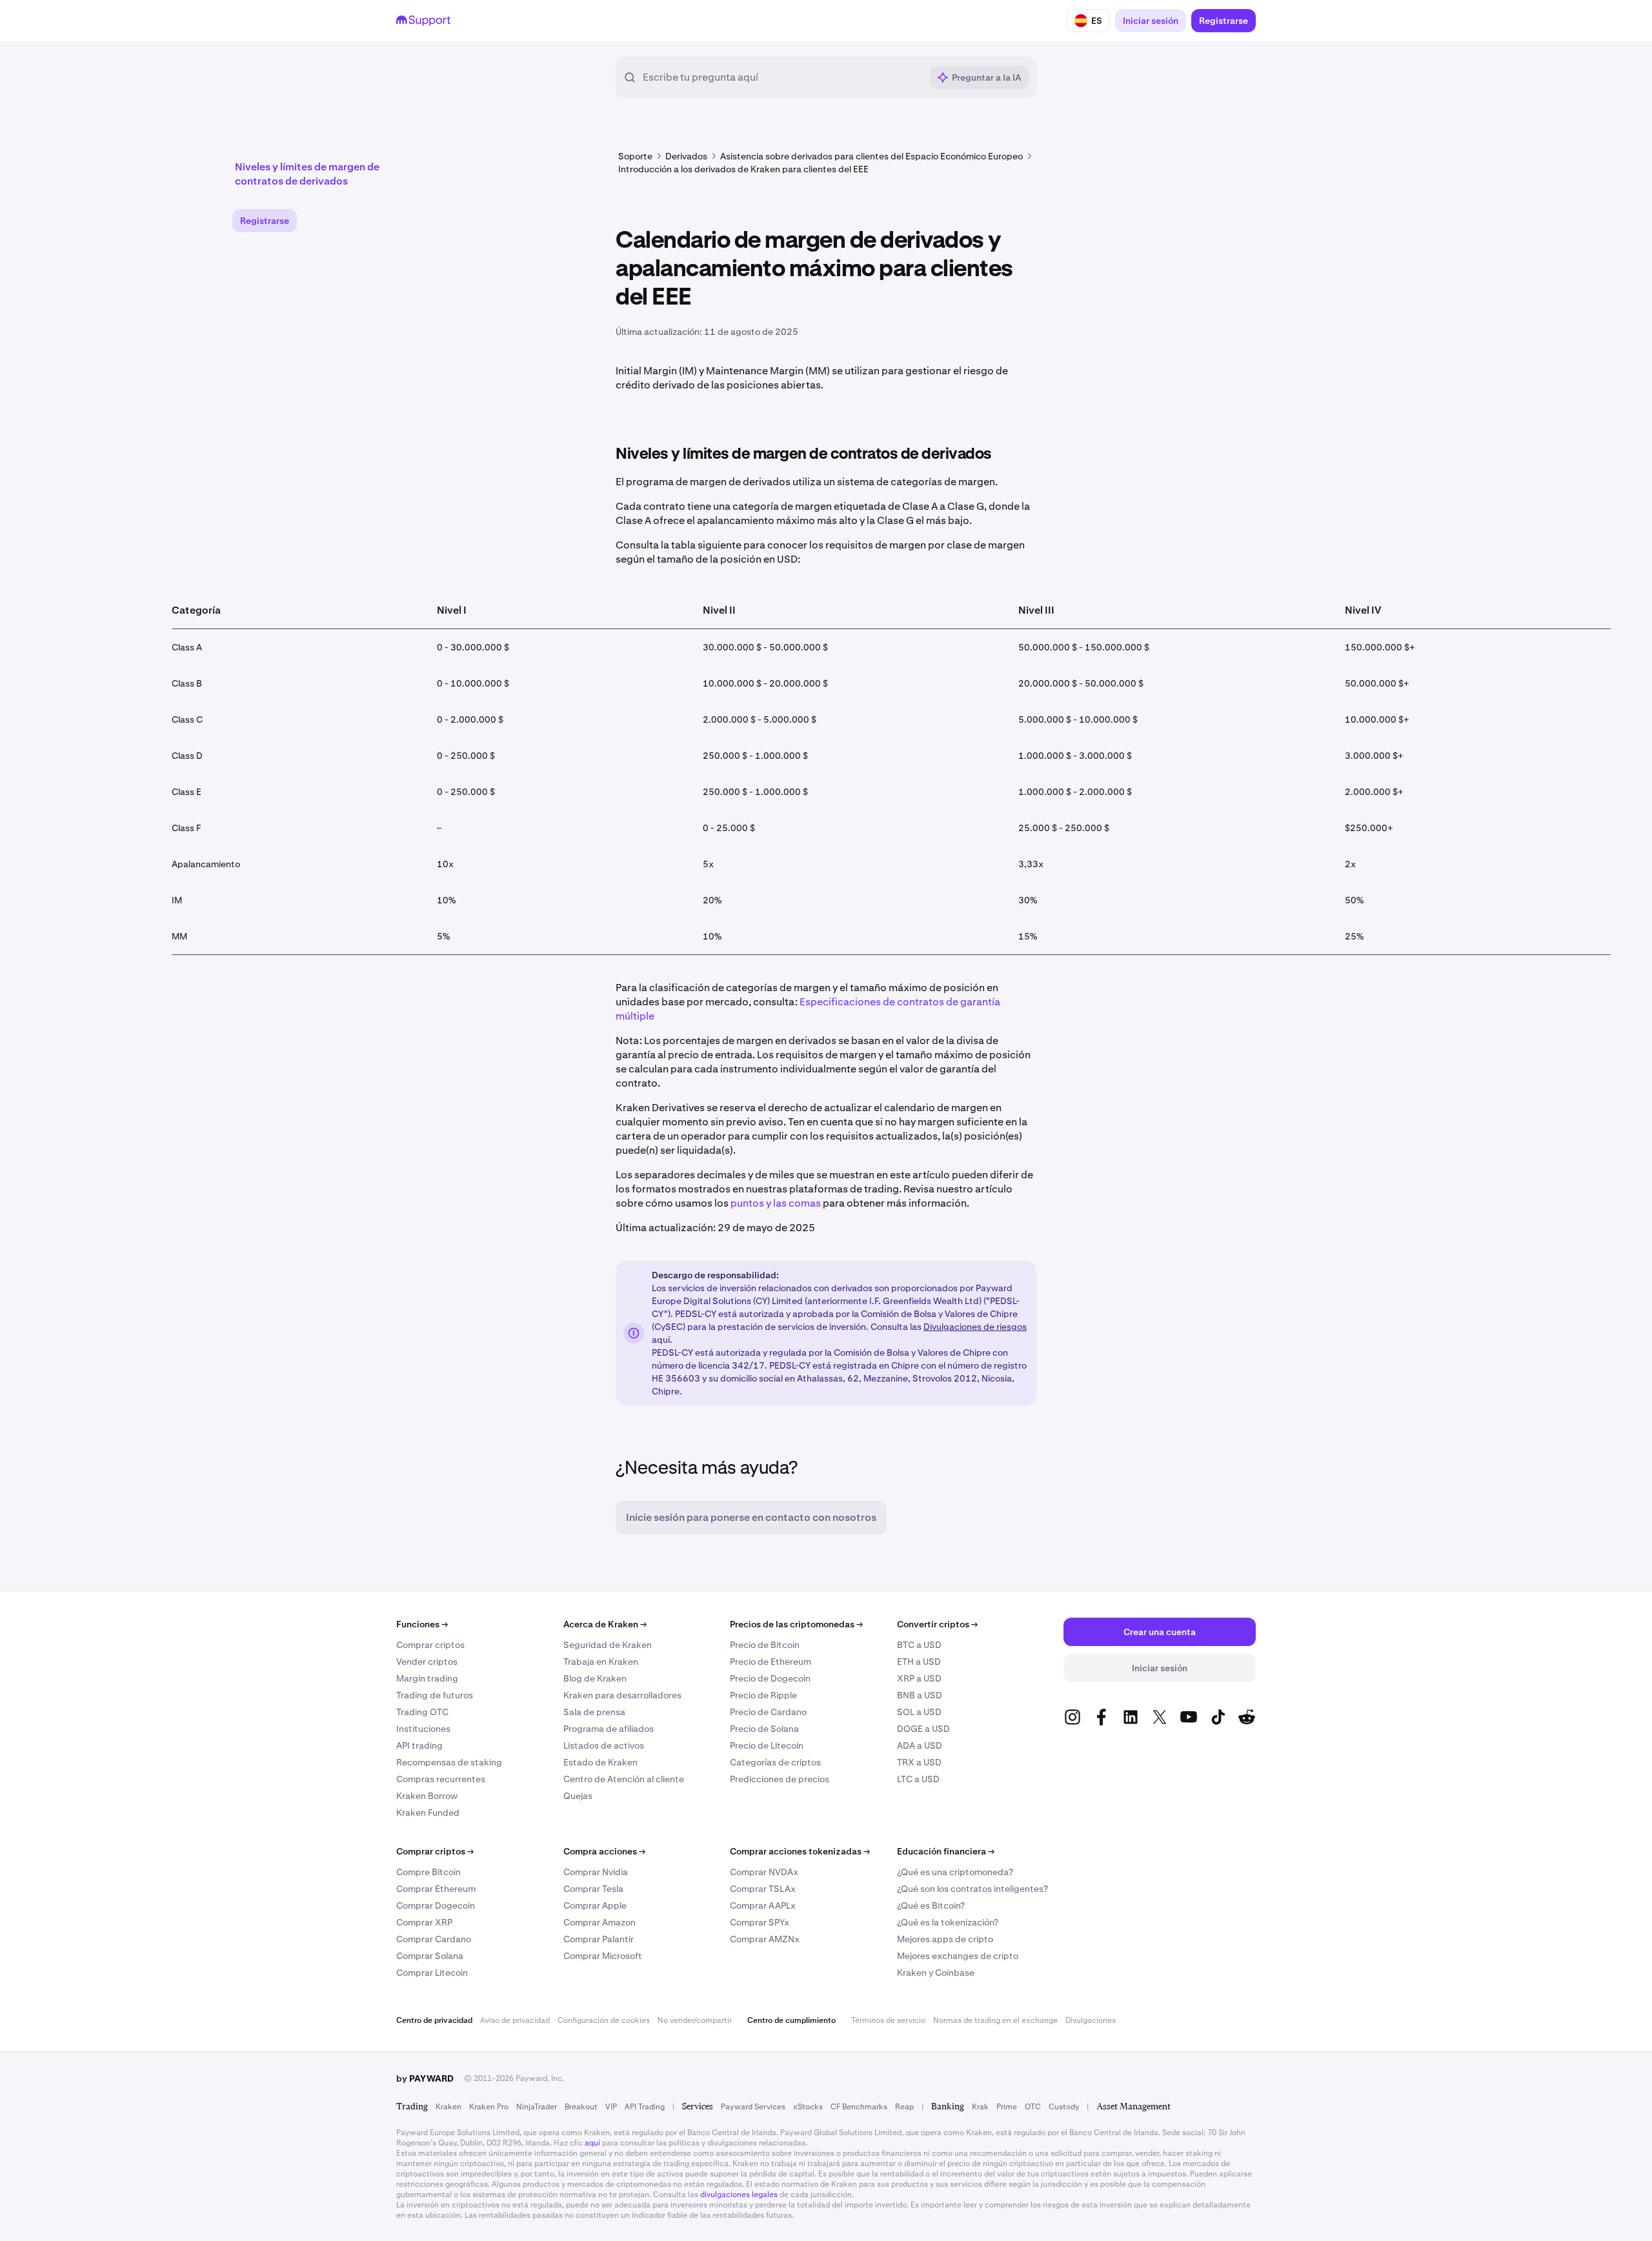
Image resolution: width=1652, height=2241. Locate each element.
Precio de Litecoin (767, 1745)
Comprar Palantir (599, 1939)
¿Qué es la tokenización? (948, 1922)
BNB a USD (920, 1695)
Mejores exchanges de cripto (958, 1956)
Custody (1064, 2107)
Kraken (448, 2107)
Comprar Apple (595, 1905)
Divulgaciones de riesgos (975, 1327)
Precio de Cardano (768, 1712)
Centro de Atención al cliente (624, 1779)
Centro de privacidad (434, 2020)
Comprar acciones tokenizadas (800, 1851)
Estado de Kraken (600, 1762)
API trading (419, 1745)
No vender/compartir (695, 2020)
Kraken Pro (489, 2107)
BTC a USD (919, 1645)
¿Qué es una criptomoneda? (955, 1872)
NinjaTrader (537, 2107)
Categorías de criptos (775, 1762)
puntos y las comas (776, 1203)
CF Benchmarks (859, 2107)
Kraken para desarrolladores (622, 1695)
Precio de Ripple (763, 1695)
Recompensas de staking (449, 1762)
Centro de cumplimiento (791, 2020)
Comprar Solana (430, 1956)
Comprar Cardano (434, 1939)
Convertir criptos (937, 1624)
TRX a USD (919, 1762)
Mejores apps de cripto (945, 1939)
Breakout (581, 2107)
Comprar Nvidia (596, 1872)
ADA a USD (920, 1745)
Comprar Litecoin (432, 1973)
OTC (1033, 2107)
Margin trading (427, 1678)
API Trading (645, 2107)
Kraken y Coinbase (936, 1973)
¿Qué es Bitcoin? (931, 1905)
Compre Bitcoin (428, 1872)
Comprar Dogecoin (436, 1905)
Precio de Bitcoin (765, 1645)
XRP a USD (919, 1678)
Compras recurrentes (441, 1779)
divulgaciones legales (739, 2195)
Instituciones (423, 1729)
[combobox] (782, 77)
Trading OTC (422, 1712)
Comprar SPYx (760, 1922)
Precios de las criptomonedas (796, 1624)
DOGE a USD (923, 1729)
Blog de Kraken (595, 1678)
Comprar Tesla (593, 1889)
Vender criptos (427, 1662)
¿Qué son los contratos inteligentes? (972, 1889)
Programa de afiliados (609, 1729)
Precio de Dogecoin (770, 1678)
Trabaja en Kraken (601, 1662)
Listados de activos (604, 1745)
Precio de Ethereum (771, 1662)
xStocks (808, 2107)
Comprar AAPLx (763, 1905)
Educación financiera (946, 1851)
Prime (1007, 2107)
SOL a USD (919, 1712)
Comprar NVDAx (764, 1872)
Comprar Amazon (599, 1922)
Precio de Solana (764, 1729)
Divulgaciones (1091, 2020)
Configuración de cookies (604, 2020)
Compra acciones (604, 1851)
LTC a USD (918, 1779)
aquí (592, 2143)
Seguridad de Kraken (608, 1645)
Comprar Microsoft (603, 1956)
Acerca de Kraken (605, 1624)
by (425, 2078)
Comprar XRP (424, 1922)
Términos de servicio (888, 2020)
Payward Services (753, 2107)
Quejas (578, 1796)
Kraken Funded (428, 1813)
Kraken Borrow (427, 1796)
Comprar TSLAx (763, 1889)
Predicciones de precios (780, 1779)
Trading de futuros (435, 1695)
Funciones (422, 1624)
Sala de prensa (594, 1712)
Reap (904, 2107)
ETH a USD (919, 1662)
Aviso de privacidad (515, 2020)
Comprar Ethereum (436, 1889)
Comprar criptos (430, 1645)
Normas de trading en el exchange (995, 2020)
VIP (611, 2107)
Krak (980, 2107)
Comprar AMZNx (765, 1939)
